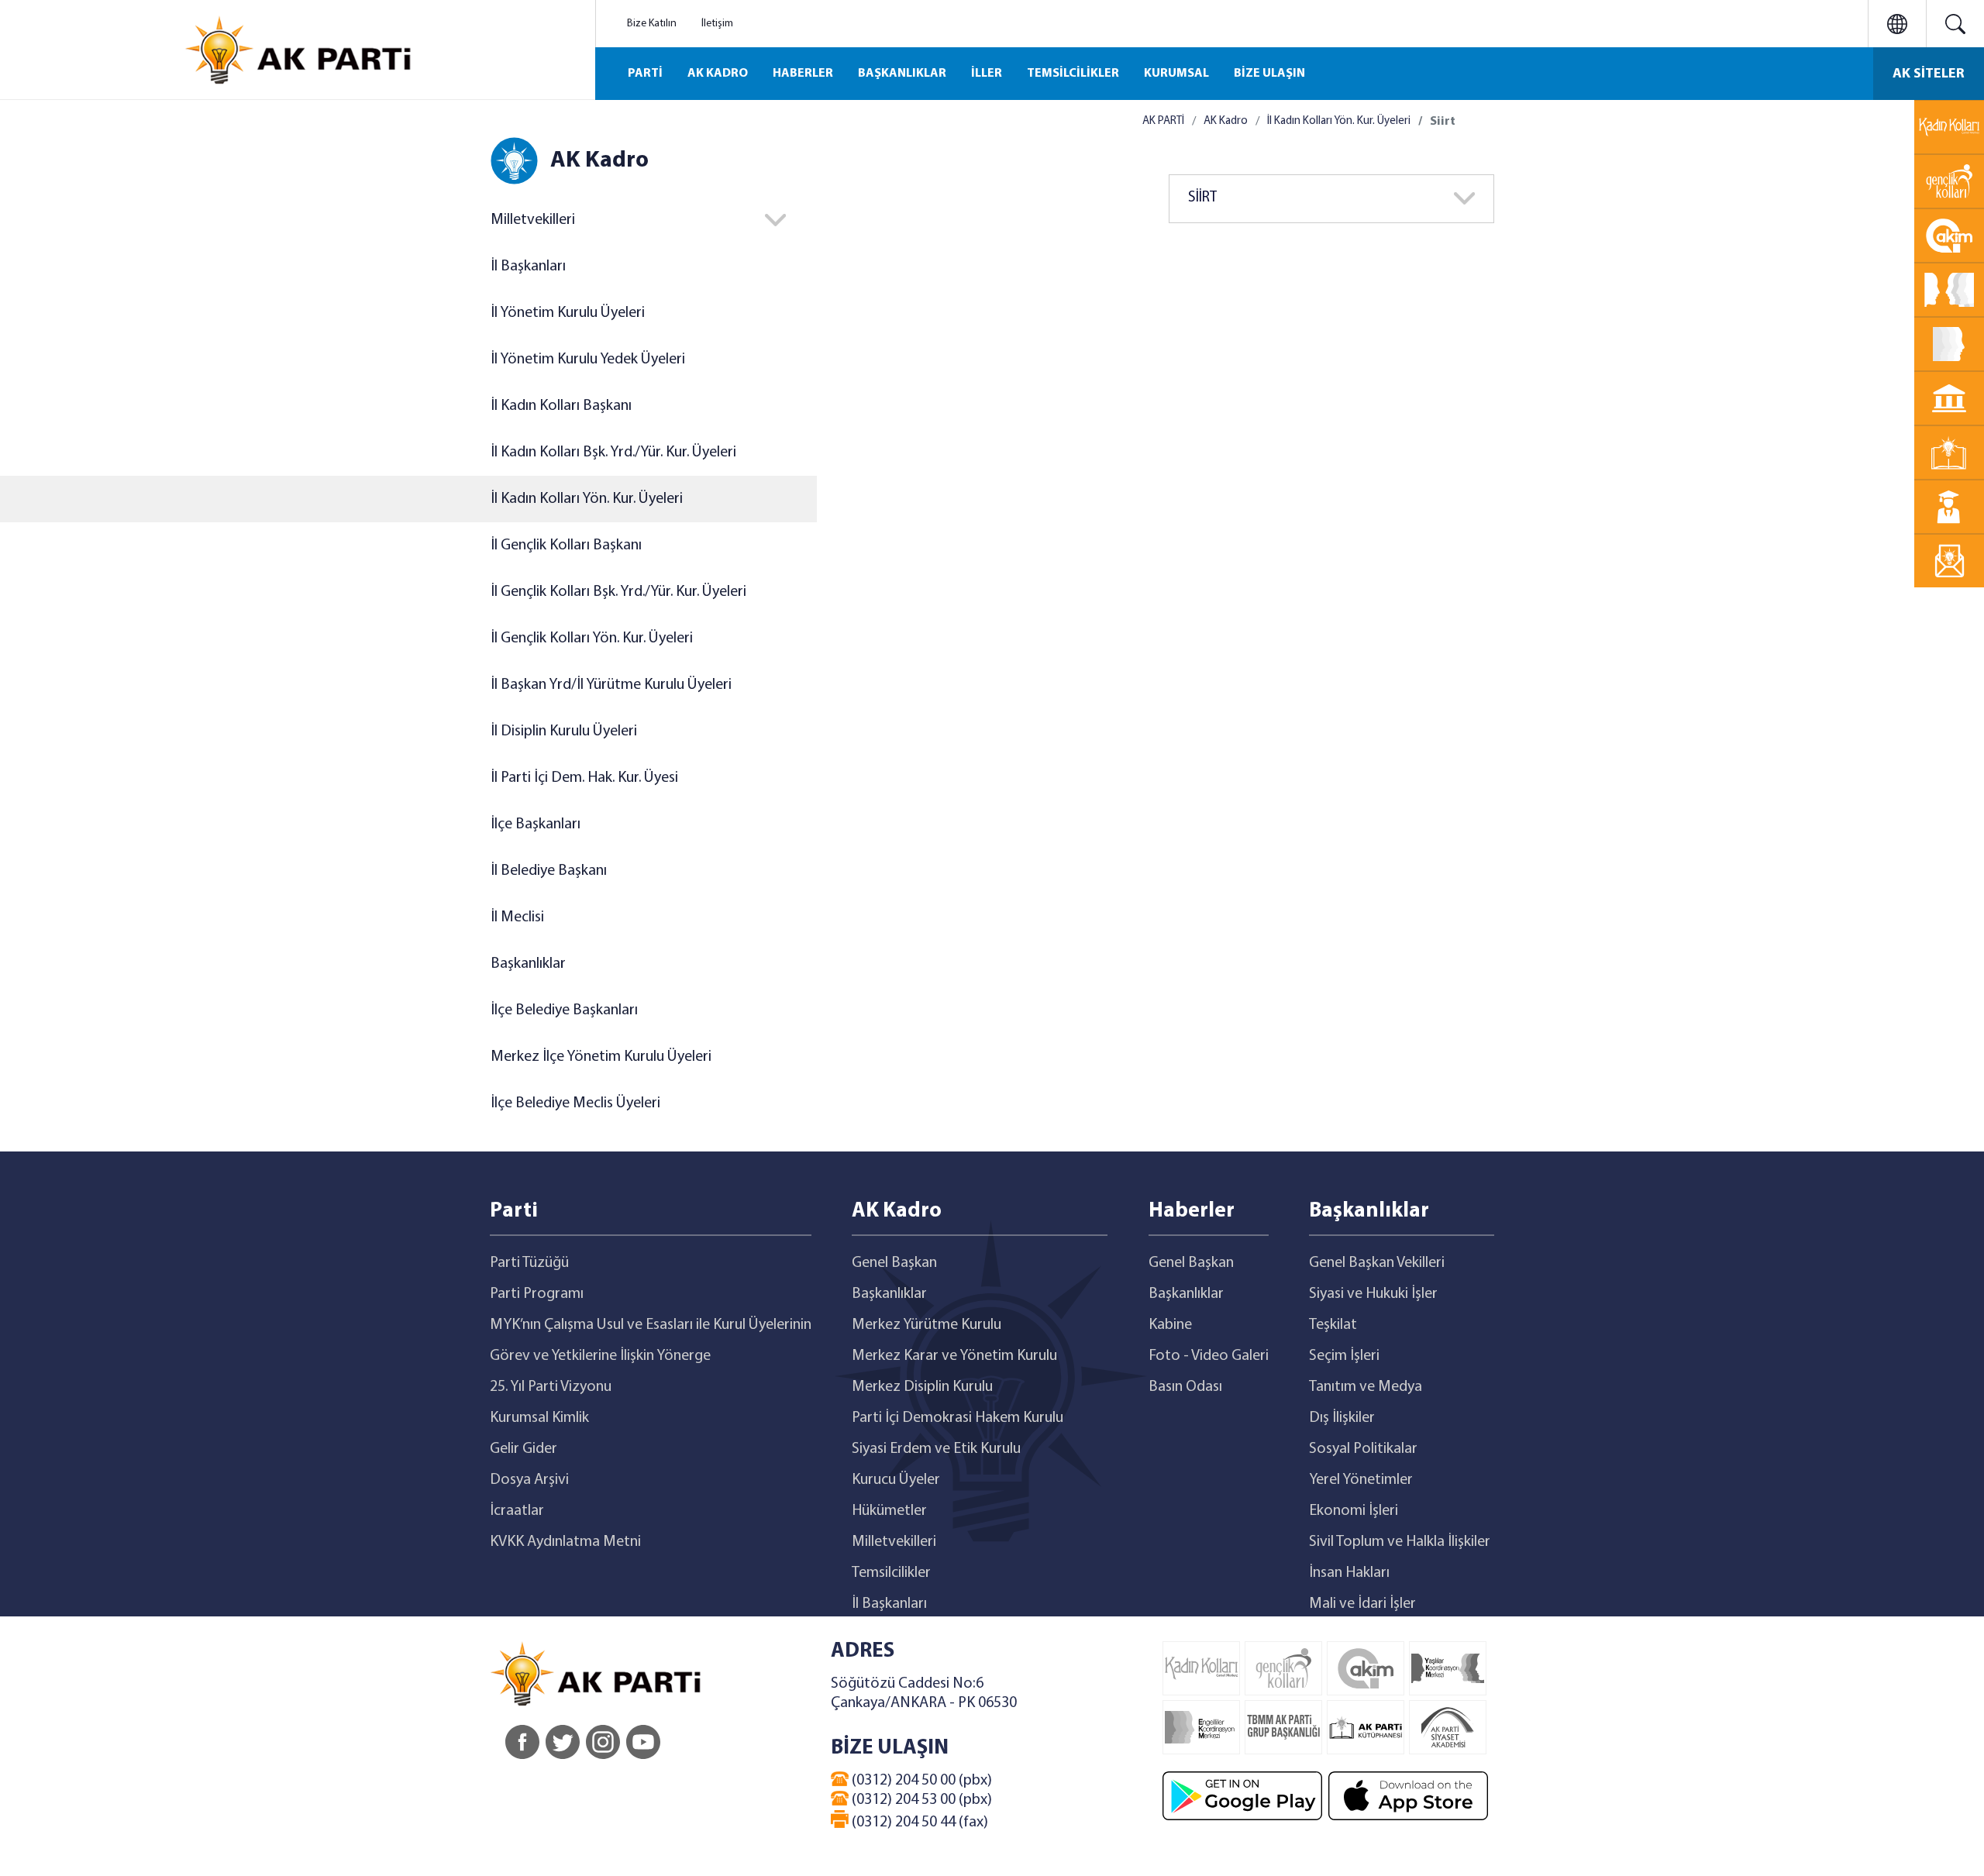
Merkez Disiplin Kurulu (922, 1387)
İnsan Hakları (1349, 1573)
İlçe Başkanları (536, 824)
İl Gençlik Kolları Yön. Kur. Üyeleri (592, 639)
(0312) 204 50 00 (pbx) (920, 1781)
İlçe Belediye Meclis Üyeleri (575, 1103)
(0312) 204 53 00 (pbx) (920, 1800)
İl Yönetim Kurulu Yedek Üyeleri (588, 360)
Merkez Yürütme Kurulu (927, 1325)
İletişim (717, 24)
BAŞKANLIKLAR (902, 74)
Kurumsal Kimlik (539, 1418)
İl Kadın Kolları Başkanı (561, 406)
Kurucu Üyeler (896, 1480)
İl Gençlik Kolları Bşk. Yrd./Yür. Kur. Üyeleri (618, 592)
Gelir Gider (524, 1449)
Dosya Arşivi (529, 1480)
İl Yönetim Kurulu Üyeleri (568, 313)
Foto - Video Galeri (1209, 1356)
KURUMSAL (1176, 74)
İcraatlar (517, 1511)
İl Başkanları (528, 267)
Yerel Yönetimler (1361, 1480)
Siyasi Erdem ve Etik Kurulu (936, 1449)
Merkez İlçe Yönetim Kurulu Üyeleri (601, 1057)
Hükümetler (889, 1511)
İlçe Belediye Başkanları (564, 1010)
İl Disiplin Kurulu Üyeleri (564, 731)
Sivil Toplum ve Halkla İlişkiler (1400, 1542)
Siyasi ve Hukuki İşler (1373, 1294)
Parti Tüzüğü (529, 1263)
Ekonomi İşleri (1354, 1511)
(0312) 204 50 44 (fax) (918, 1823)
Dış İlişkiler (1342, 1418)
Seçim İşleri (1344, 1356)
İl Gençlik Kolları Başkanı (566, 546)
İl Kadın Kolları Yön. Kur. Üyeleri (587, 499)
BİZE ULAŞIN (1269, 74)
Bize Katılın (652, 24)
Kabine (1170, 1325)
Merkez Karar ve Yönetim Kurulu (954, 1356)
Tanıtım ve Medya (1366, 1387)
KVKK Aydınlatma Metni (565, 1542)
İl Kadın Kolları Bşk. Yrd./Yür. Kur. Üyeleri (613, 453)
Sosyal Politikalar (1363, 1449)
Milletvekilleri (894, 1542)
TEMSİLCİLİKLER (1073, 74)
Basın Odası (1185, 1387)
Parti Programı (537, 1294)
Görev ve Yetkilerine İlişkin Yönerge (600, 1356)
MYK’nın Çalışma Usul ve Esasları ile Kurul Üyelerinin (651, 1325)
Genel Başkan (894, 1263)
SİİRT (1202, 198)
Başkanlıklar (528, 964)
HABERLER (803, 74)
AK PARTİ (1163, 121)
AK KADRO (718, 74)
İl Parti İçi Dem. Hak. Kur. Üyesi (584, 778)
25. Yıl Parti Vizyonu (551, 1387)
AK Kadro (1226, 121)
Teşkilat (1333, 1325)
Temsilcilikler (891, 1573)
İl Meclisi (517, 917)
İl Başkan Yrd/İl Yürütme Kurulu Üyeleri (611, 685)
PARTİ (645, 74)
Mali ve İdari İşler (1362, 1604)
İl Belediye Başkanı (549, 871)
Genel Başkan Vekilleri (1377, 1263)
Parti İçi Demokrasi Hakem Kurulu (958, 1418)
